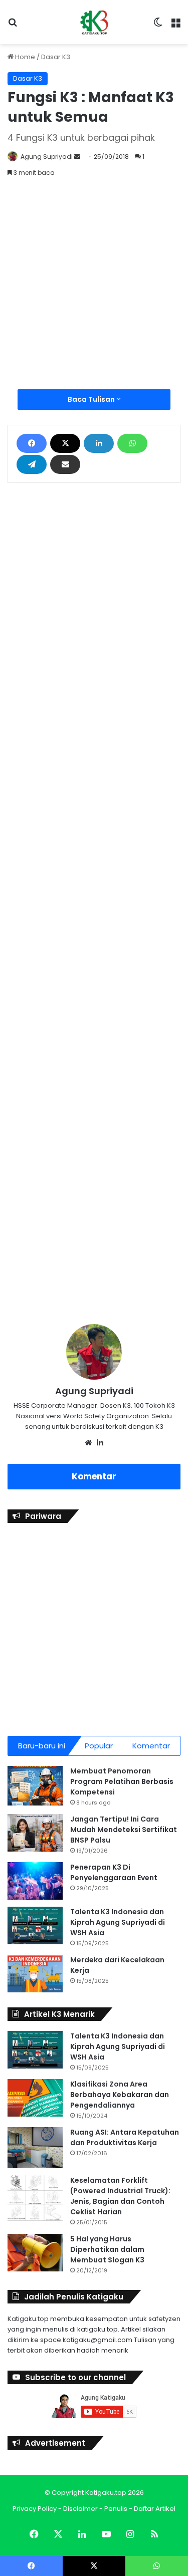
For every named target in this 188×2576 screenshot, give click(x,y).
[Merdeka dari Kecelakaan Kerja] (35, 1974)
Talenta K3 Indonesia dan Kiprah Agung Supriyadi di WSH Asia (118, 1922)
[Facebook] (32, 443)
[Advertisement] (94, 290)
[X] (65, 443)
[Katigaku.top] (94, 22)
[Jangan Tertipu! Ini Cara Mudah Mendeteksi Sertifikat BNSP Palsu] (35, 1833)
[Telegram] (32, 464)
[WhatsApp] (132, 443)
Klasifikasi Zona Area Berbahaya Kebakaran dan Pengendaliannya (120, 2095)
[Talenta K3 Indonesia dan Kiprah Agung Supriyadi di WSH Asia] (35, 1925)
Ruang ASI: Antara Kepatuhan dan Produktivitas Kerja (125, 2137)
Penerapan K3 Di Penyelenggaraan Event (114, 1872)
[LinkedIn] (99, 443)
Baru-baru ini (42, 1746)
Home (24, 57)
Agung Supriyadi (47, 157)
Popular (99, 1746)
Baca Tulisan (92, 399)
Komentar (94, 1476)
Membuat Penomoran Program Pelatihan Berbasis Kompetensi (122, 1781)
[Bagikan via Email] (65, 464)
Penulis (116, 2509)
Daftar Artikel (155, 2509)
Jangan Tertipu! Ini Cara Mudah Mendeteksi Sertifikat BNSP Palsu (124, 1830)
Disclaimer (80, 2509)
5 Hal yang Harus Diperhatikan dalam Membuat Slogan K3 (107, 2249)
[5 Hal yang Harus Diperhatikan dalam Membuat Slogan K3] (35, 2253)
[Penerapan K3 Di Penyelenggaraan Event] (35, 1881)
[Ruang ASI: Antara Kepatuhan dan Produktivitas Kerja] (35, 2148)
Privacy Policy (35, 2509)
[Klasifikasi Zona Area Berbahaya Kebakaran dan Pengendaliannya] (35, 2098)
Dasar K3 (56, 57)
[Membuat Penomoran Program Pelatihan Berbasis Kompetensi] (35, 1786)
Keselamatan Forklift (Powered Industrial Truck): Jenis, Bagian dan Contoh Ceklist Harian (120, 2196)
